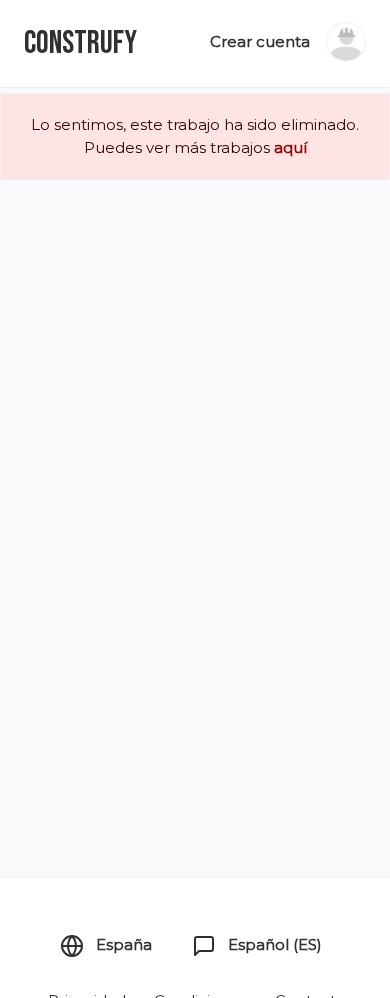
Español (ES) (273, 944)
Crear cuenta (260, 41)
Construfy (80, 43)
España (122, 944)
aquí (290, 147)
